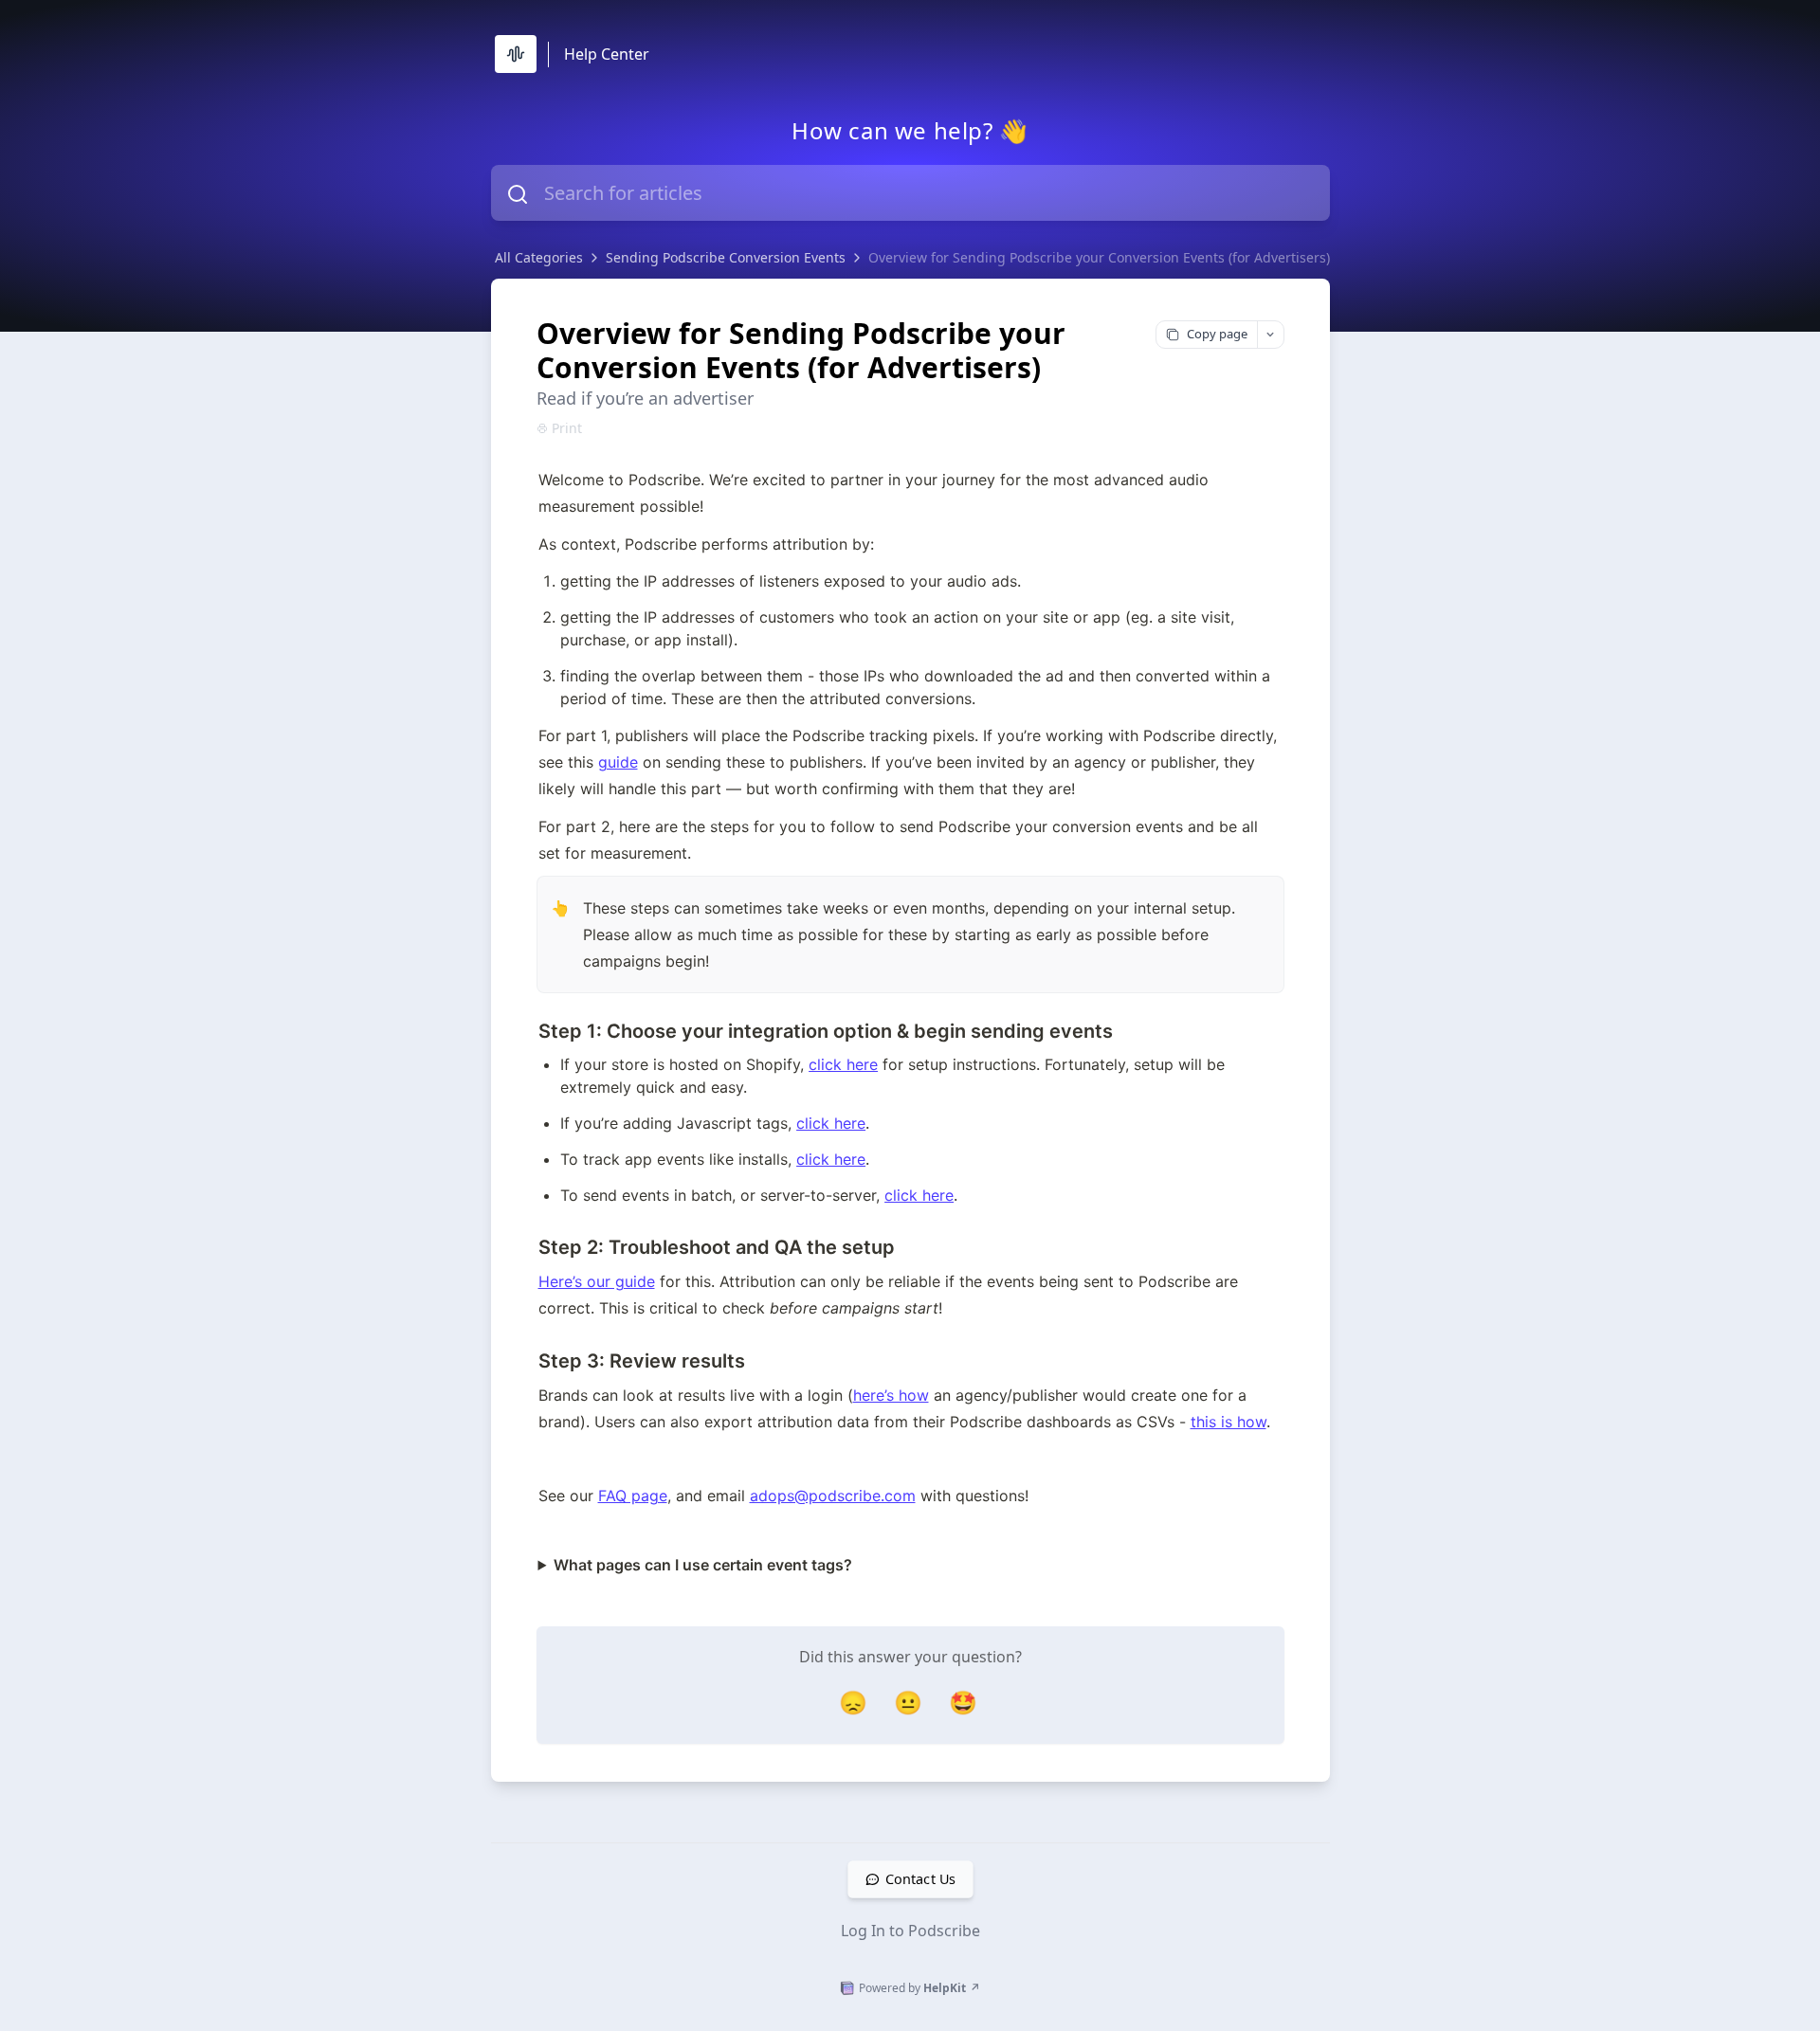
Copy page (1217, 334)
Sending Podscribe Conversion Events (726, 257)
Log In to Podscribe (910, 1931)
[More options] (1270, 335)
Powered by (919, 1988)
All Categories (539, 257)
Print (567, 428)
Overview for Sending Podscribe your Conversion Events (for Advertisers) (1099, 257)
